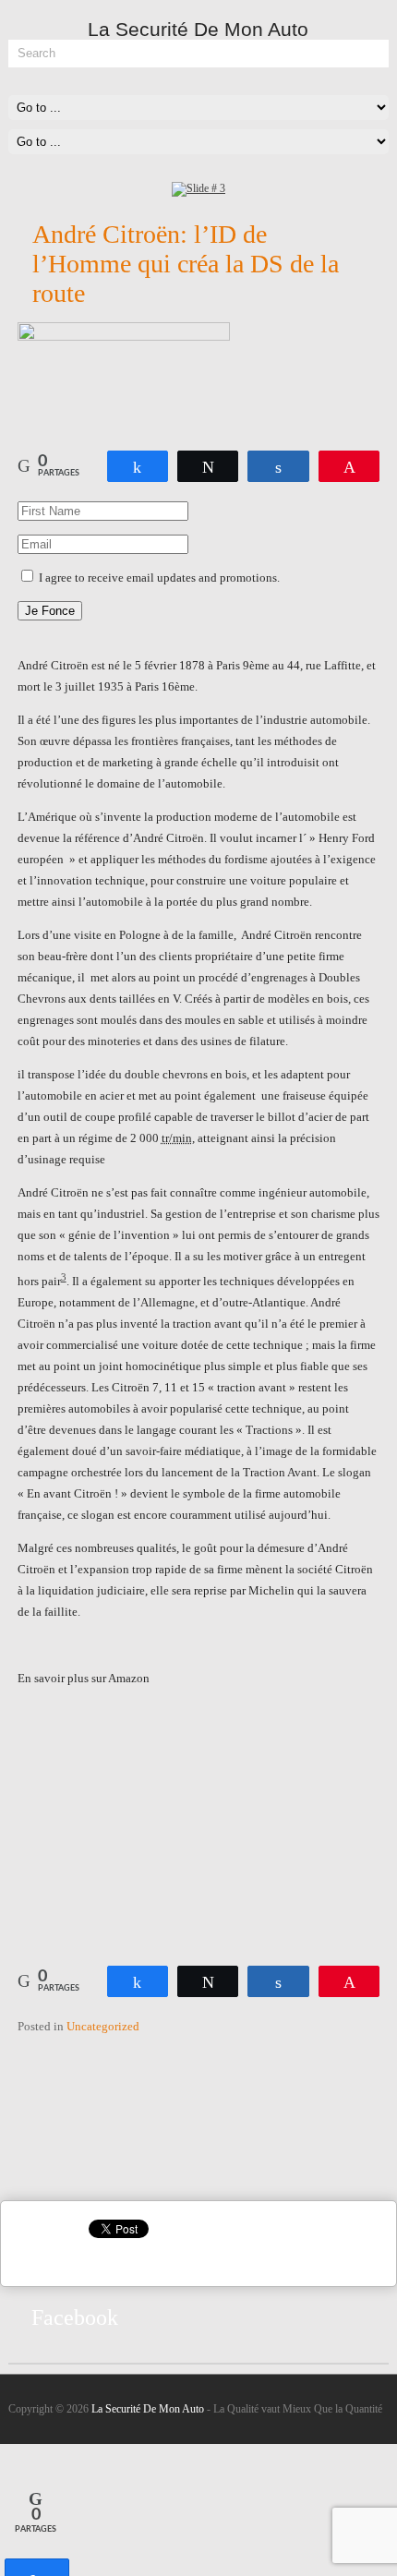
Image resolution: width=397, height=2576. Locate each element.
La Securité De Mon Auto (148, 2409)
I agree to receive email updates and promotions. (158, 578)
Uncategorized (103, 2026)
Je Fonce (50, 611)
